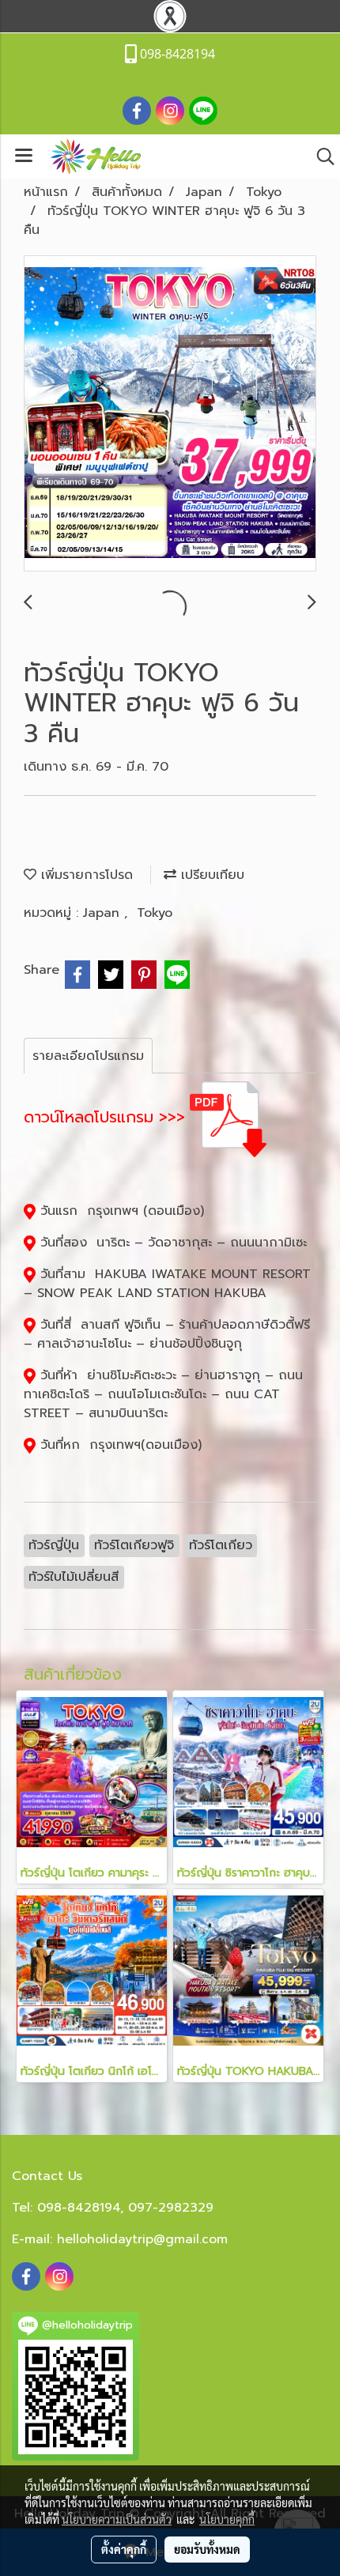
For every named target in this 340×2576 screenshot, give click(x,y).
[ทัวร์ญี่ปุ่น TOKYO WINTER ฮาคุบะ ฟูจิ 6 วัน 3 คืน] (170, 414)
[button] (320, 157)
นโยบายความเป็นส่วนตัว (117, 2519)
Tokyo (155, 913)
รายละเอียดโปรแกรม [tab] (88, 1056)
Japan (104, 913)
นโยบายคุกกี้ (227, 2519)
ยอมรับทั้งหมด (207, 2549)
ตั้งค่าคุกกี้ (124, 2549)
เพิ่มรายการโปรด (85, 875)
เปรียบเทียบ (210, 875)
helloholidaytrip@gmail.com (142, 2239)
